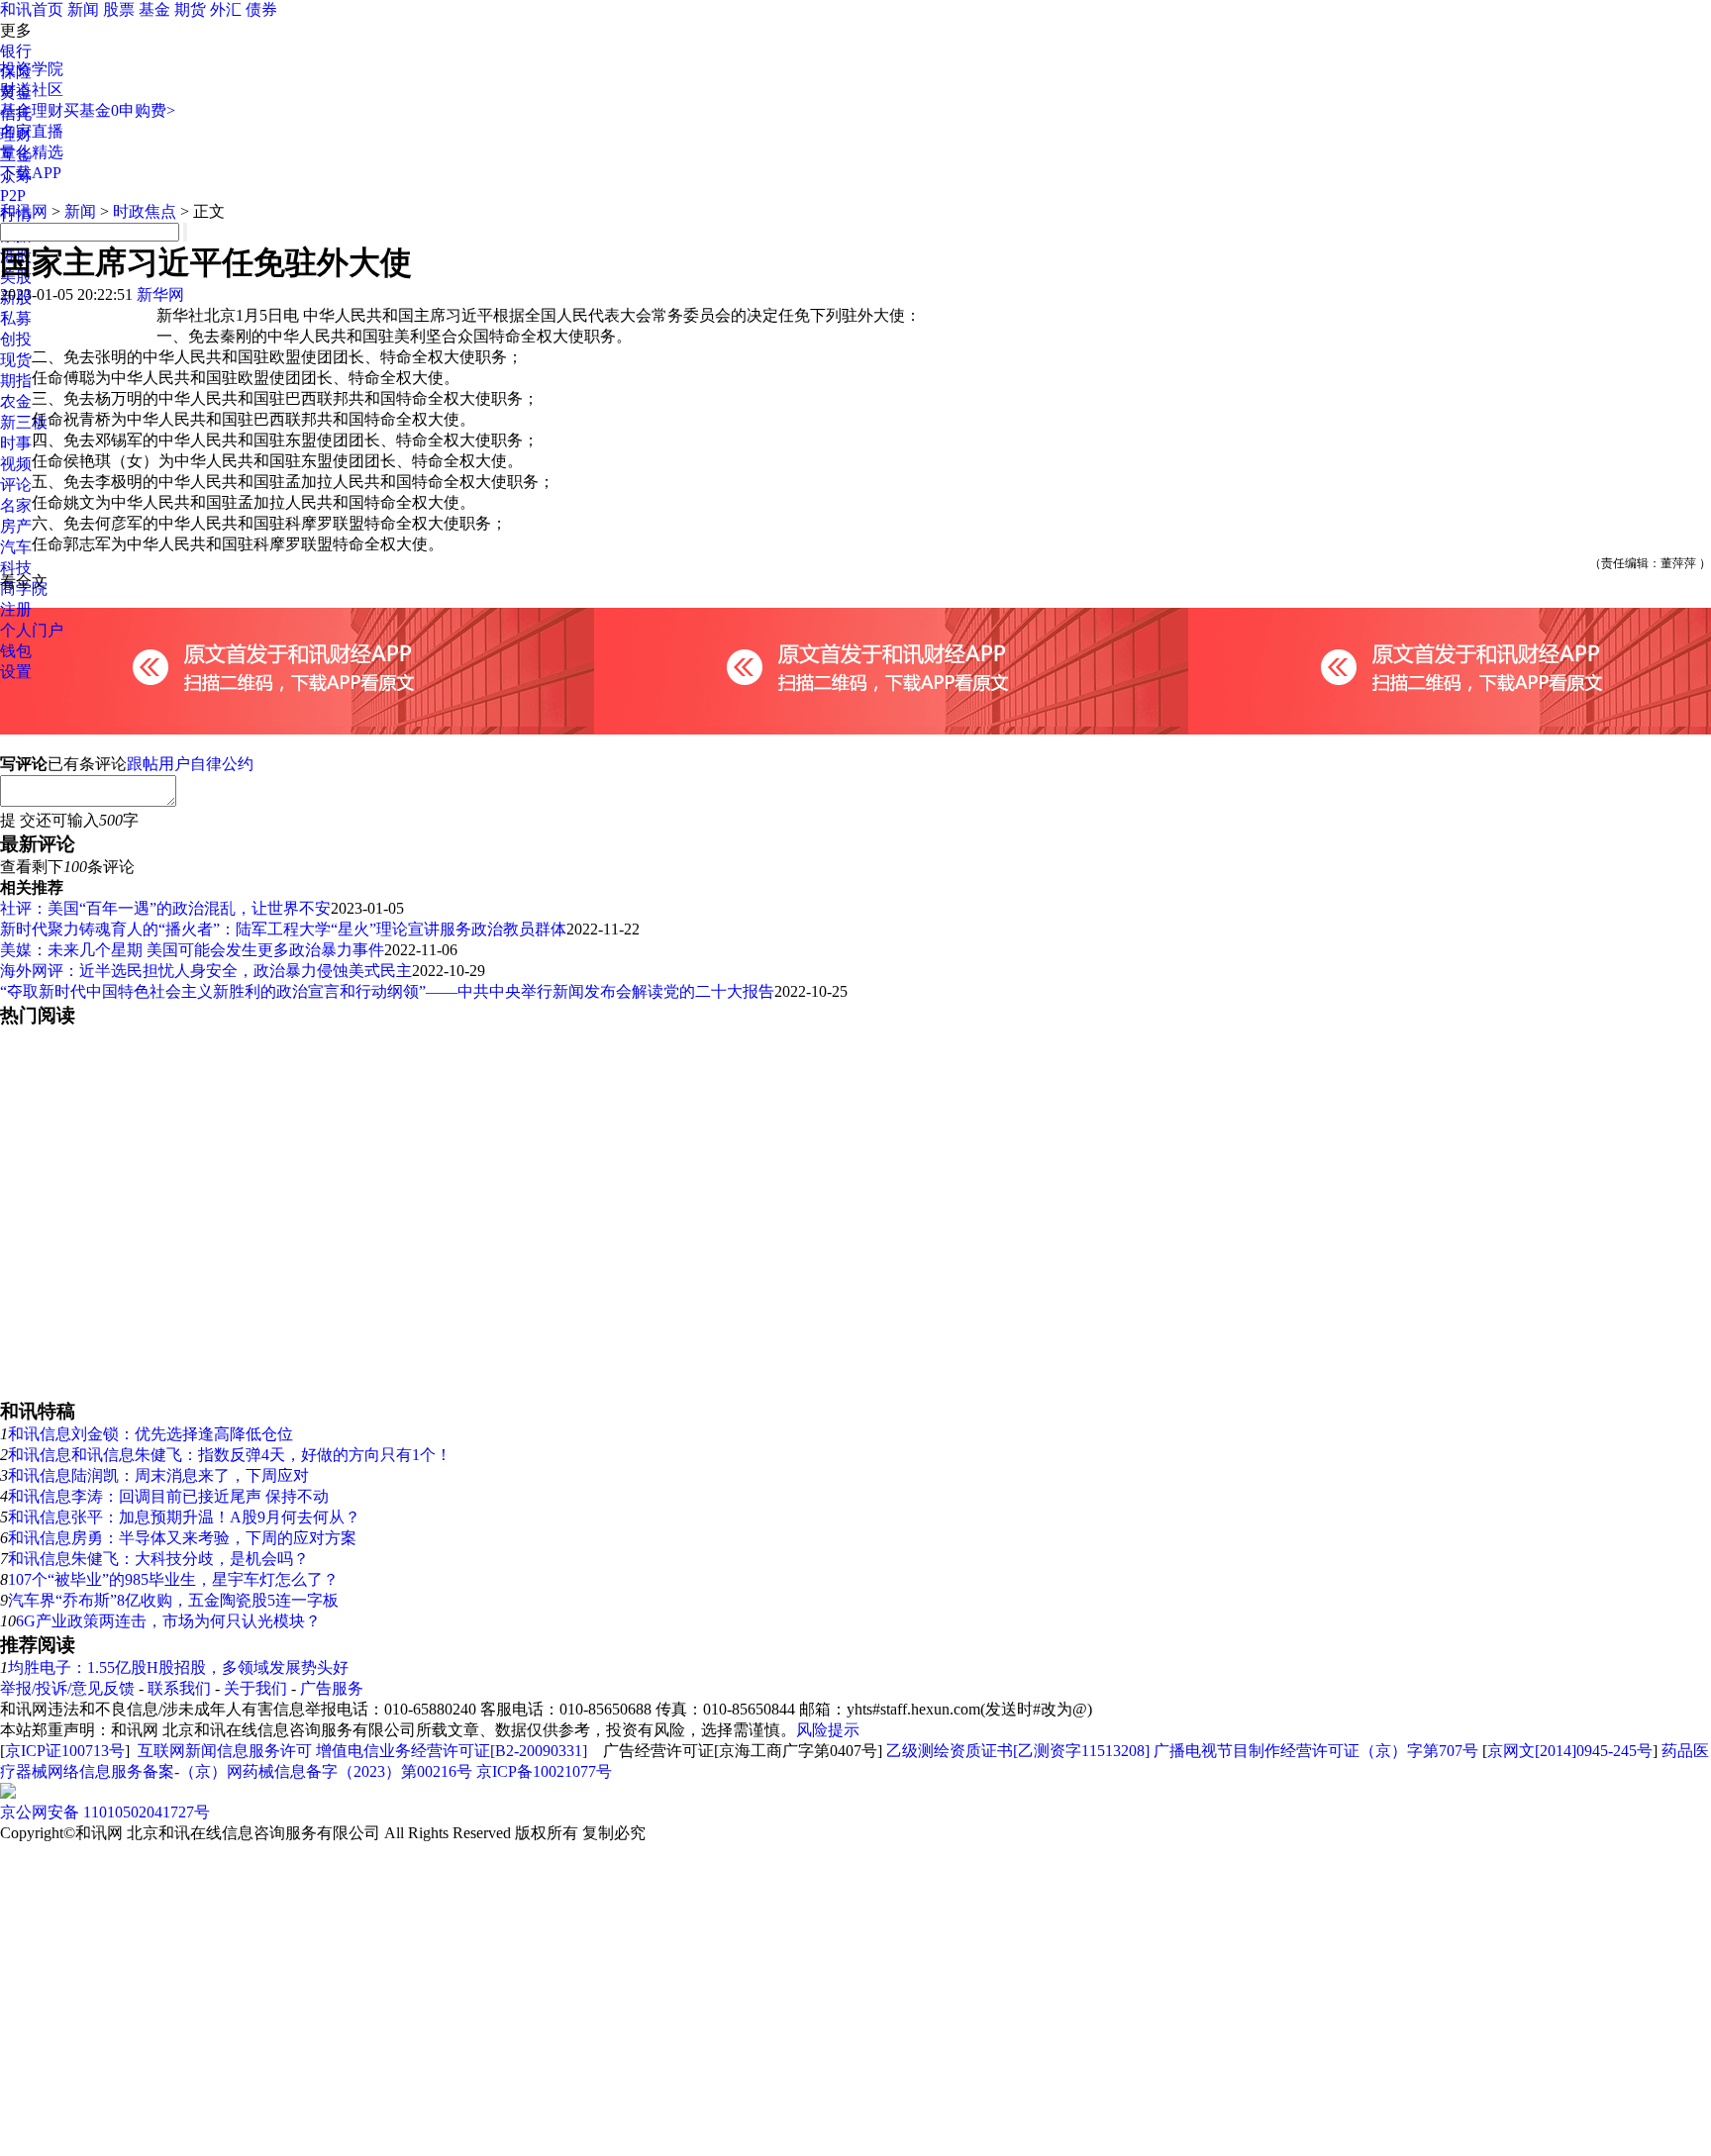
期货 (190, 9)
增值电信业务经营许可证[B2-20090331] (452, 1751)
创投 (16, 339)
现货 (16, 360)
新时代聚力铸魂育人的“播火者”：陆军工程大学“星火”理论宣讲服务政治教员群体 (283, 929)
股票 (119, 9)
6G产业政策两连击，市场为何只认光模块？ (168, 1621)
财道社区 (32, 90)
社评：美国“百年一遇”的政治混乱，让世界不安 (165, 908)
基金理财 (32, 110)
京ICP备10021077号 (544, 1771)
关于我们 (255, 1688)
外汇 (226, 9)
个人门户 (32, 630)
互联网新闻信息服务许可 (225, 1751)
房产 (16, 526)
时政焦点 (145, 211)
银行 (16, 51)
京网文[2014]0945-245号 (1570, 1751)
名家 (16, 505)
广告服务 (332, 1688)
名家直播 (32, 131)
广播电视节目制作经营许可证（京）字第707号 (1316, 1751)
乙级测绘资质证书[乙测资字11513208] (1018, 1751)
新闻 (83, 9)
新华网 (160, 294)
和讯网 (24, 211)
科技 (16, 568)
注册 (16, 609)
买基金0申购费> (119, 110)
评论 (16, 485)
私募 (16, 318)
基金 (154, 9)
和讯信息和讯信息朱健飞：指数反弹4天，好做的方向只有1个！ (230, 1455)
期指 (16, 381)
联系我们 (179, 1688)
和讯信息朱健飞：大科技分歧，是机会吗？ (158, 1559)
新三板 (24, 422)
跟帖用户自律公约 (190, 764)
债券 (261, 9)
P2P (13, 196)
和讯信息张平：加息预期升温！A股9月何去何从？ (184, 1517)
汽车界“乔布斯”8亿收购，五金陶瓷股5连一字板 (173, 1600)
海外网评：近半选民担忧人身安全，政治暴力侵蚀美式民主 (206, 971)
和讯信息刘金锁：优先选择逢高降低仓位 (151, 1434)
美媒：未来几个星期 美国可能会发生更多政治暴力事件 (192, 950)
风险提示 (828, 1730)
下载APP (31, 173)
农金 (16, 401)
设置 (16, 672)
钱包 (16, 651)
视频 (16, 464)
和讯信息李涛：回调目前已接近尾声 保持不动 (168, 1496)
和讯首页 (32, 9)
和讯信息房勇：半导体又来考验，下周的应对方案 (182, 1538)
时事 (16, 443)
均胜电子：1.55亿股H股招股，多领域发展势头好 (178, 1667)
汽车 (16, 547)
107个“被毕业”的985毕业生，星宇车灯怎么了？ (173, 1579)
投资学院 (32, 69)
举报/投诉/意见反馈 (67, 1688)
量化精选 (32, 152)
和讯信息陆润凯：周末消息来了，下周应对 (158, 1475)
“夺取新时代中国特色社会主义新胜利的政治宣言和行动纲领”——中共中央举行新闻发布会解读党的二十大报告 (387, 991)
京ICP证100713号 (65, 1751)
